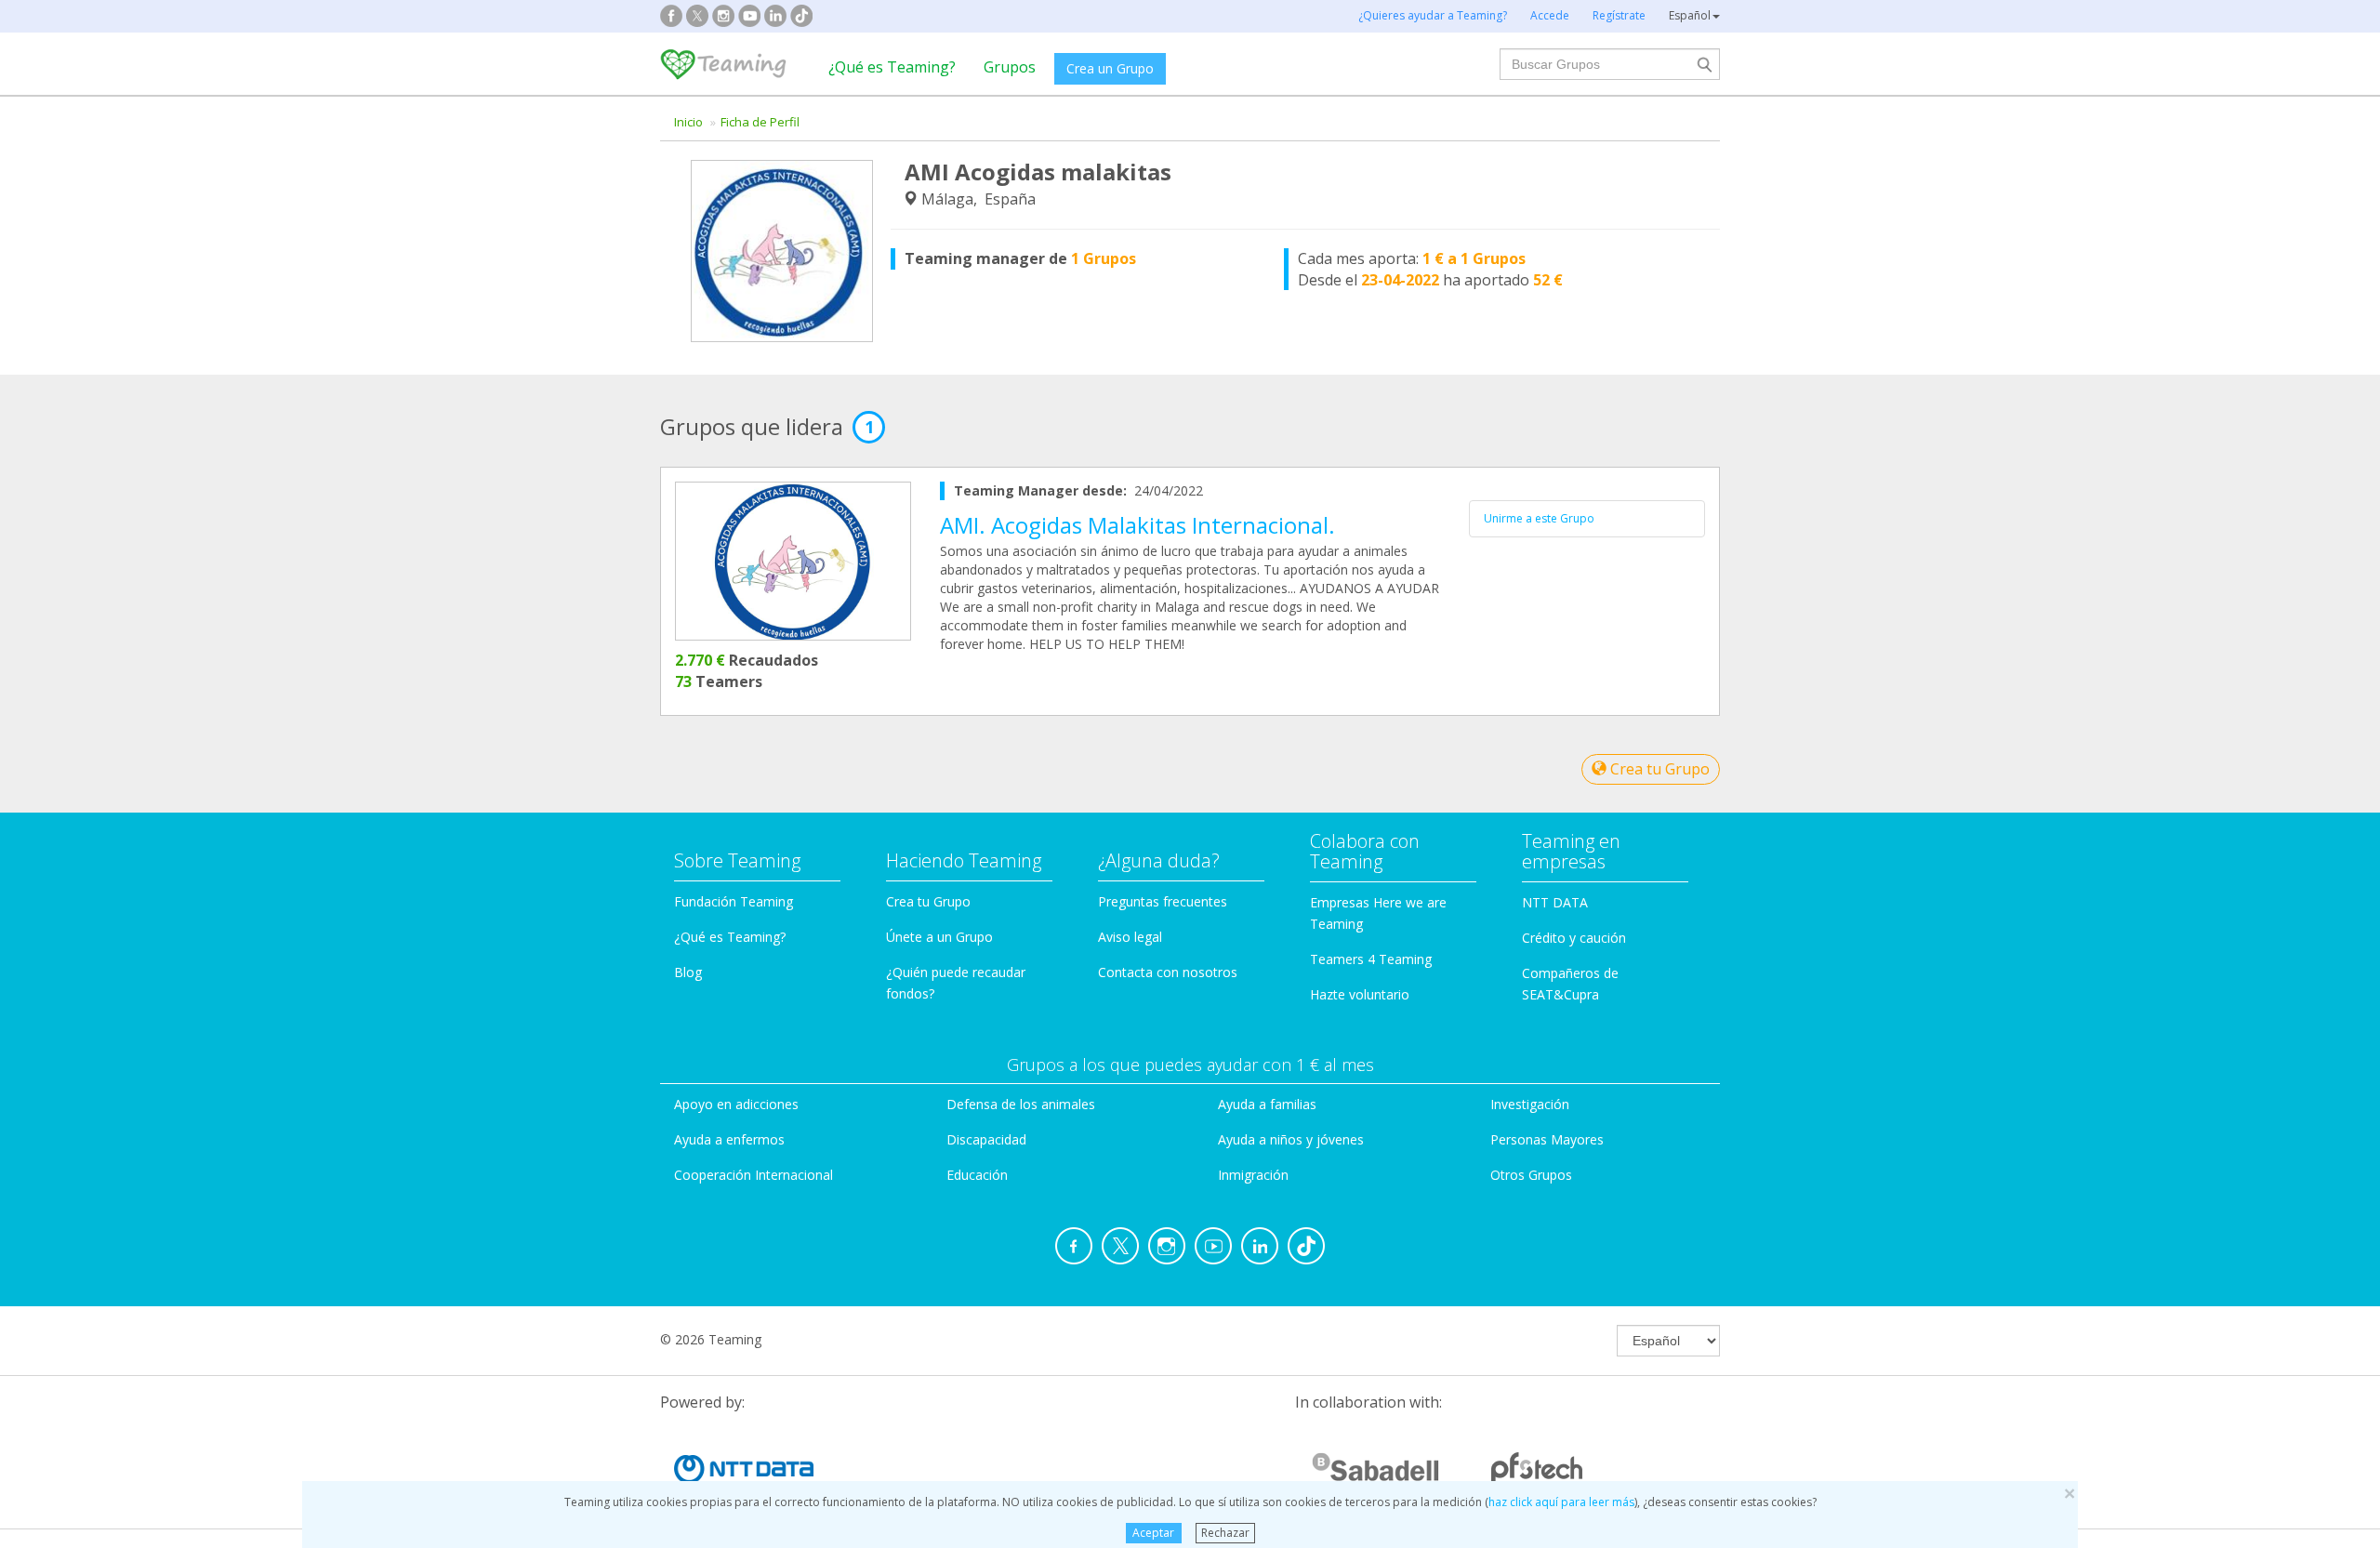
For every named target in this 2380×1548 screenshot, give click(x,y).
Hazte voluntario (1360, 994)
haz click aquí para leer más (1561, 1502)
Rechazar (1225, 1533)
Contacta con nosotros (1168, 972)
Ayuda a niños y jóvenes (1291, 1139)
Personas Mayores (1547, 1139)
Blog (688, 972)
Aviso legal (1130, 937)
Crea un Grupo (1110, 68)
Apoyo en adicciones (736, 1104)
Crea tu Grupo (1658, 769)
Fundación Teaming (734, 901)
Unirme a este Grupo (1539, 518)
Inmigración (1253, 1175)
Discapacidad (986, 1139)
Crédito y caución (1574, 938)
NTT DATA (1555, 902)
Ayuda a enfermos (729, 1139)
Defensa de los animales (1021, 1104)
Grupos (1010, 67)
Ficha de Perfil (760, 122)
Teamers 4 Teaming (1371, 959)
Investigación (1530, 1104)
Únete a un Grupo (939, 937)
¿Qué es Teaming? (892, 67)
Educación (977, 1175)
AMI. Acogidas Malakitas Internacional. (1137, 525)
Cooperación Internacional (754, 1175)
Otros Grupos (1531, 1175)
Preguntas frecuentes (1163, 901)
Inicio (688, 122)
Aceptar (1153, 1533)
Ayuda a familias (1267, 1104)
